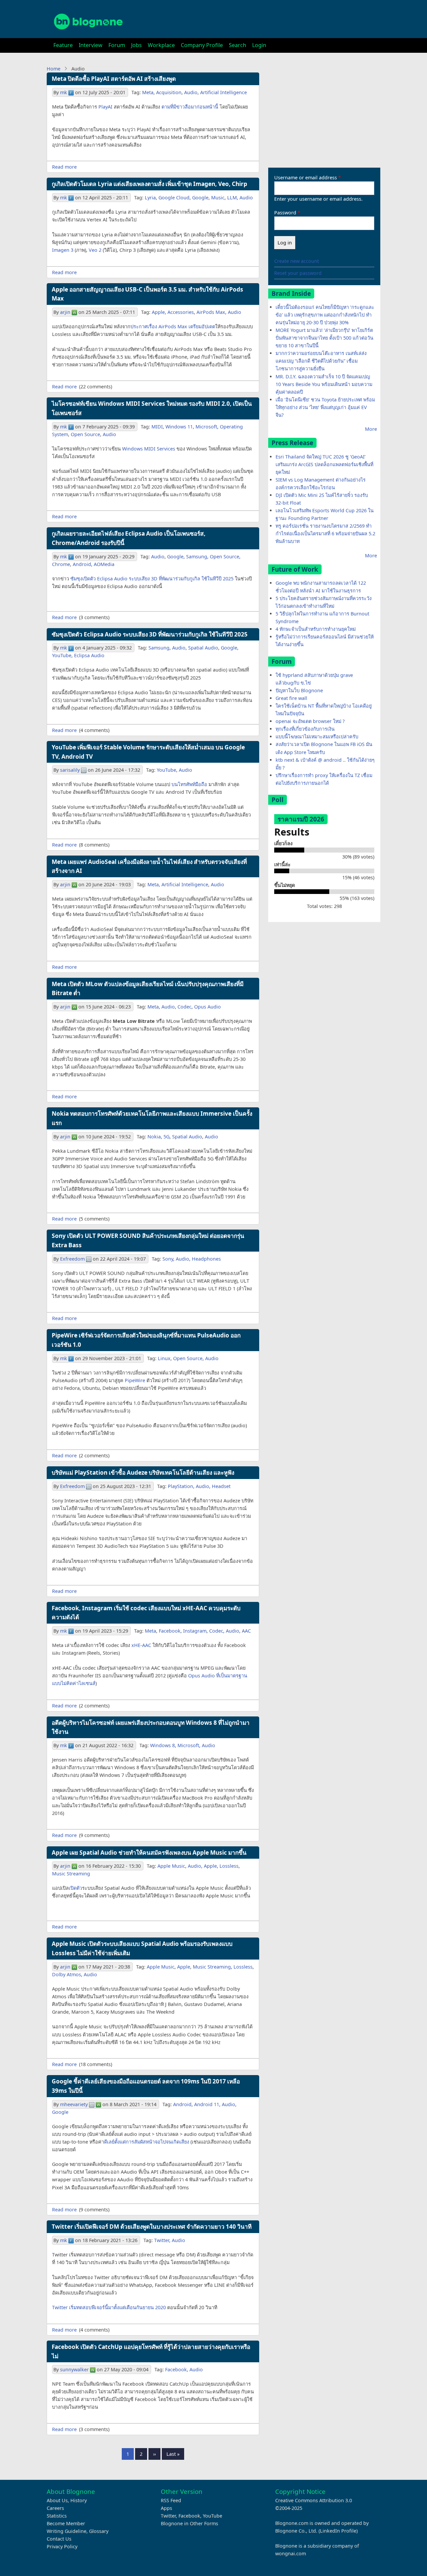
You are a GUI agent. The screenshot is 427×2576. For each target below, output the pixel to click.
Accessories (181, 312)
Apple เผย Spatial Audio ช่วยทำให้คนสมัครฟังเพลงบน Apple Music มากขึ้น (149, 1853)
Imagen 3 (63, 250)
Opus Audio (207, 1007)
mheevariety (74, 2104)
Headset (221, 1486)
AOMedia (104, 564)
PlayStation (180, 1486)
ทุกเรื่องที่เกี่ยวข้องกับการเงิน (305, 729)
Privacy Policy (62, 2546)
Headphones (206, 1259)
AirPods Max (211, 312)
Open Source (85, 434)
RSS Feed (171, 2500)
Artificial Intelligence (224, 92)
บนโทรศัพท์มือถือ (189, 784)
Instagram (195, 1631)
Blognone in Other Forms (189, 2523)
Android (82, 564)
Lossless (229, 1866)
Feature (63, 45)
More (371, 429)
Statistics (57, 2516)
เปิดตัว (75, 1888)
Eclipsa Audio (89, 655)
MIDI (157, 427)
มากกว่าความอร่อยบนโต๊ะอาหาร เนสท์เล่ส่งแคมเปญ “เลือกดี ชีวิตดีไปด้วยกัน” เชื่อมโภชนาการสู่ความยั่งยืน (321, 361)
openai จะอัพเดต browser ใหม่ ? (310, 721)
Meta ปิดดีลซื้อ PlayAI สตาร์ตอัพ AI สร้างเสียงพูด (114, 79)
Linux (164, 1358)
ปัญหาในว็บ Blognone (299, 690)
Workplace (161, 45)
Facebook (170, 1631)
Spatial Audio (203, 648)
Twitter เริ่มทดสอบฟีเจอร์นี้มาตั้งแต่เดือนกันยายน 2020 (109, 2307)
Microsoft (206, 427)
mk (64, 92)
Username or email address (306, 177)
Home (54, 69)
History (79, 2500)
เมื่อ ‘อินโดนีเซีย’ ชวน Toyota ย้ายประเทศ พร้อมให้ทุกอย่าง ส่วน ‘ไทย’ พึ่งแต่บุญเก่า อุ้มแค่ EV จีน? (325, 407)
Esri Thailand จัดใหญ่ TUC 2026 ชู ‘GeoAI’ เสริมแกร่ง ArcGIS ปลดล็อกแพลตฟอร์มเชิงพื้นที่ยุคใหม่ (324, 464)
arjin (65, 312)
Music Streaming (71, 1874)
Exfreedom (72, 1259)
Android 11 (207, 2104)
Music (218, 198)
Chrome (61, 564)
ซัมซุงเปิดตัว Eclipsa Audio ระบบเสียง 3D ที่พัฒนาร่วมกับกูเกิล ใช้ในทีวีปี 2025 (152, 579)
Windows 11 (179, 427)
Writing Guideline (67, 2531)
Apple (158, 312)
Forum (117, 45)
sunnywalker (74, 2369)
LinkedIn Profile (338, 2531)
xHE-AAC (141, 1645)
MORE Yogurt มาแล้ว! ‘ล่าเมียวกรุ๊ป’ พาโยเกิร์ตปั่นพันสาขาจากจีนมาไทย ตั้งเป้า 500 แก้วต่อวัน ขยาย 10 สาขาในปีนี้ (324, 338)
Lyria (150, 198)
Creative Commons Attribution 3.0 (314, 2500)
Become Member (66, 2523)
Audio (191, 92)
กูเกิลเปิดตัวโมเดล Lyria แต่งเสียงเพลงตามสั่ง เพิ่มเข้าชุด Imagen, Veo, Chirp (149, 184)
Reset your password (298, 273)
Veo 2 (95, 250)
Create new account (297, 261)
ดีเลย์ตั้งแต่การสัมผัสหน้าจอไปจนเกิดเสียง (147, 2142)
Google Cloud (174, 198)
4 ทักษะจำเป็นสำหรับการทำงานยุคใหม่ (316, 629)
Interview (91, 45)
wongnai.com (291, 2553)
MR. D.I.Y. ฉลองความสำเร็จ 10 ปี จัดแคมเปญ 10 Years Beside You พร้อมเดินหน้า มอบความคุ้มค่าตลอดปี (324, 384)
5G (166, 1137)
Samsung (197, 557)
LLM (232, 198)
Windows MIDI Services (149, 449)
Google (200, 198)
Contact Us (59, 2539)
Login (259, 45)
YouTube (62, 655)
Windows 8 (162, 1745)
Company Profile (202, 45)
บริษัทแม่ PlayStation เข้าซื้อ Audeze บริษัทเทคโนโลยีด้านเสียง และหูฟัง (143, 1473)
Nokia (154, 1137)
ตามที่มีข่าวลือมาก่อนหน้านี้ (190, 107)
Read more (64, 167)
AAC (246, 1631)
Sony (168, 1259)
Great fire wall (291, 698)
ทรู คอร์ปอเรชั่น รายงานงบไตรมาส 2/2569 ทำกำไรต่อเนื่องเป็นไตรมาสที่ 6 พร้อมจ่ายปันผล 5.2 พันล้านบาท (325, 533)
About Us (57, 2500)
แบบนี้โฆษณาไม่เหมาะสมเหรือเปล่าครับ (317, 737)
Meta (148, 92)
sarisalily (70, 770)
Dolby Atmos (67, 1974)
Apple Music (171, 1866)
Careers (55, 2508)
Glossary (99, 2531)
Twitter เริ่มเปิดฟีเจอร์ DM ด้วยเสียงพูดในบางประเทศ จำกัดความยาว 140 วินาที (152, 2227)
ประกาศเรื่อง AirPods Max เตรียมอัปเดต (173, 326)
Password (285, 213)
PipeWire (135, 1380)
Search (238, 45)
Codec (184, 1007)
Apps (166, 2508)
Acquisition (169, 92)
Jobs (136, 45)
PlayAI (105, 107)
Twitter (162, 2240)
